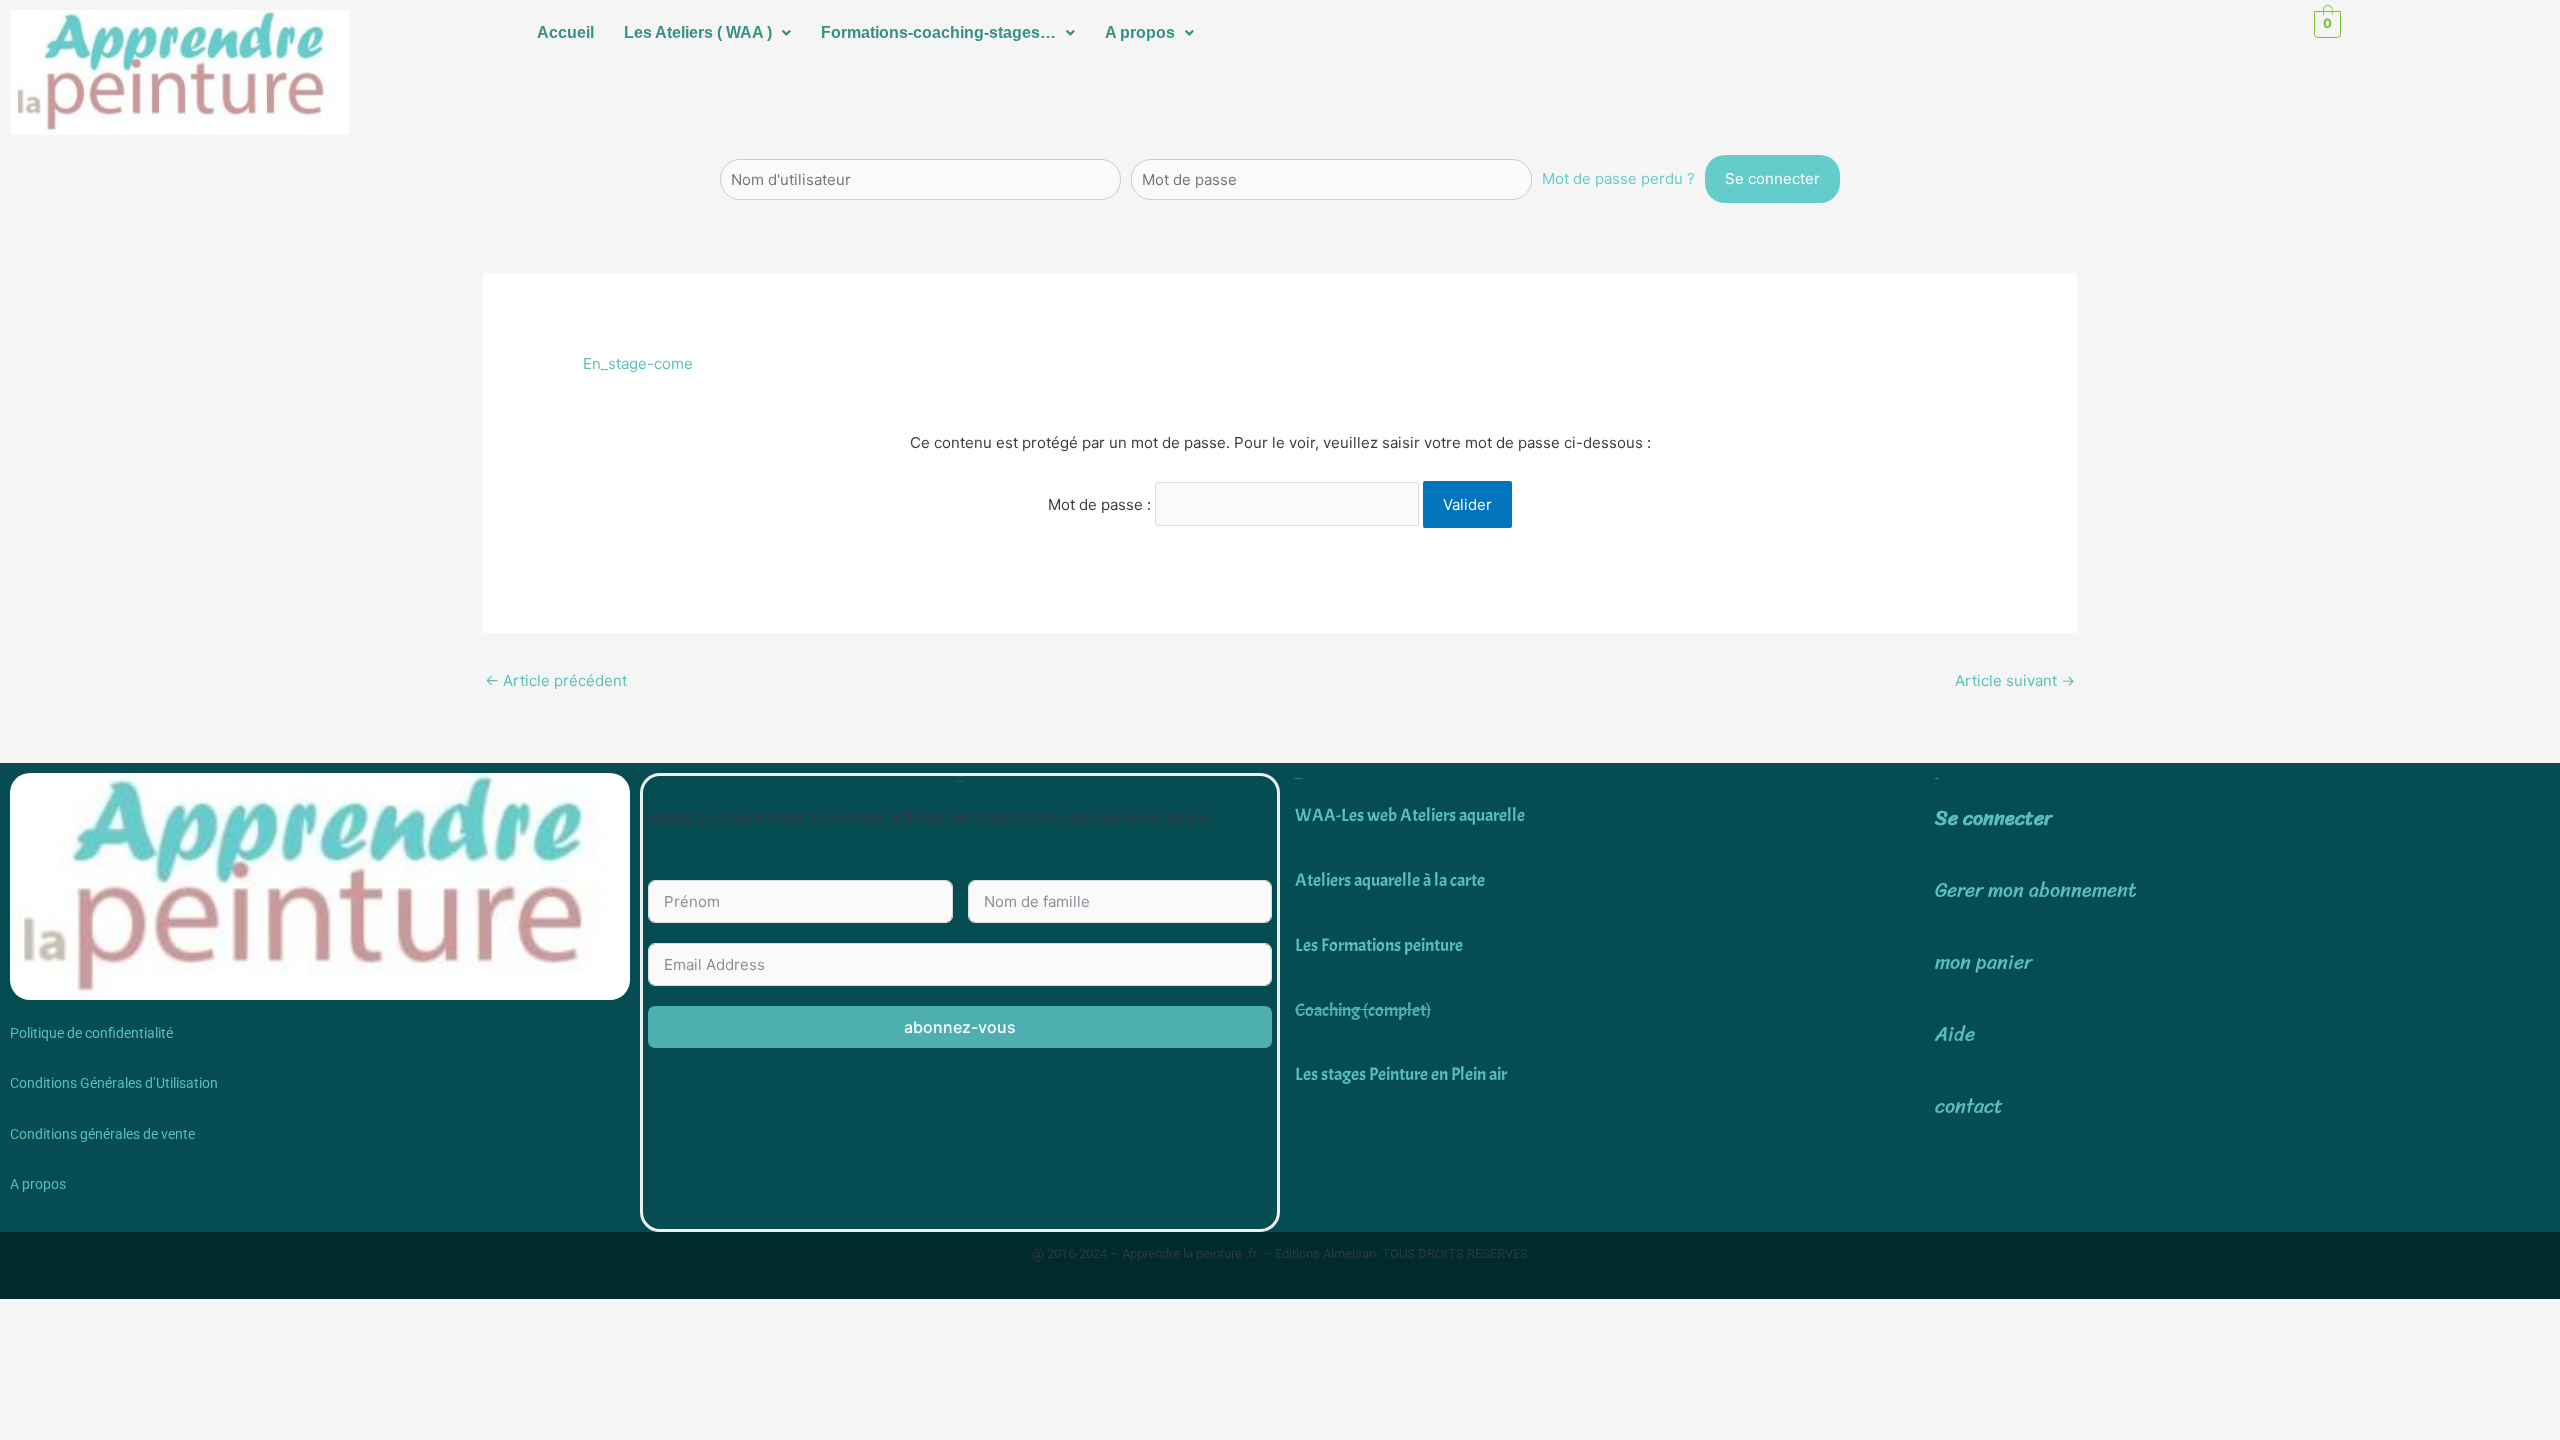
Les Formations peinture (1379, 945)
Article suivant (2015, 680)
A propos (1140, 32)
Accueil (565, 32)
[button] (707, 33)
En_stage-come (638, 363)
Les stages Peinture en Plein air (1401, 1074)
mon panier (1983, 962)
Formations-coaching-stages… (938, 32)
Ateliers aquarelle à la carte (1390, 880)
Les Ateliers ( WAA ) (698, 32)
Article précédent (556, 680)
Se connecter (1993, 818)
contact (1969, 1106)
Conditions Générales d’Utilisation (114, 1083)
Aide (1955, 1034)
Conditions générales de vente (102, 1134)
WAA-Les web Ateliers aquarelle (1410, 815)
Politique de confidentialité (91, 1033)
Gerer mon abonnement (2036, 890)
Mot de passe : (1101, 504)
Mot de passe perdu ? (1618, 178)
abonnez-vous (960, 1027)
